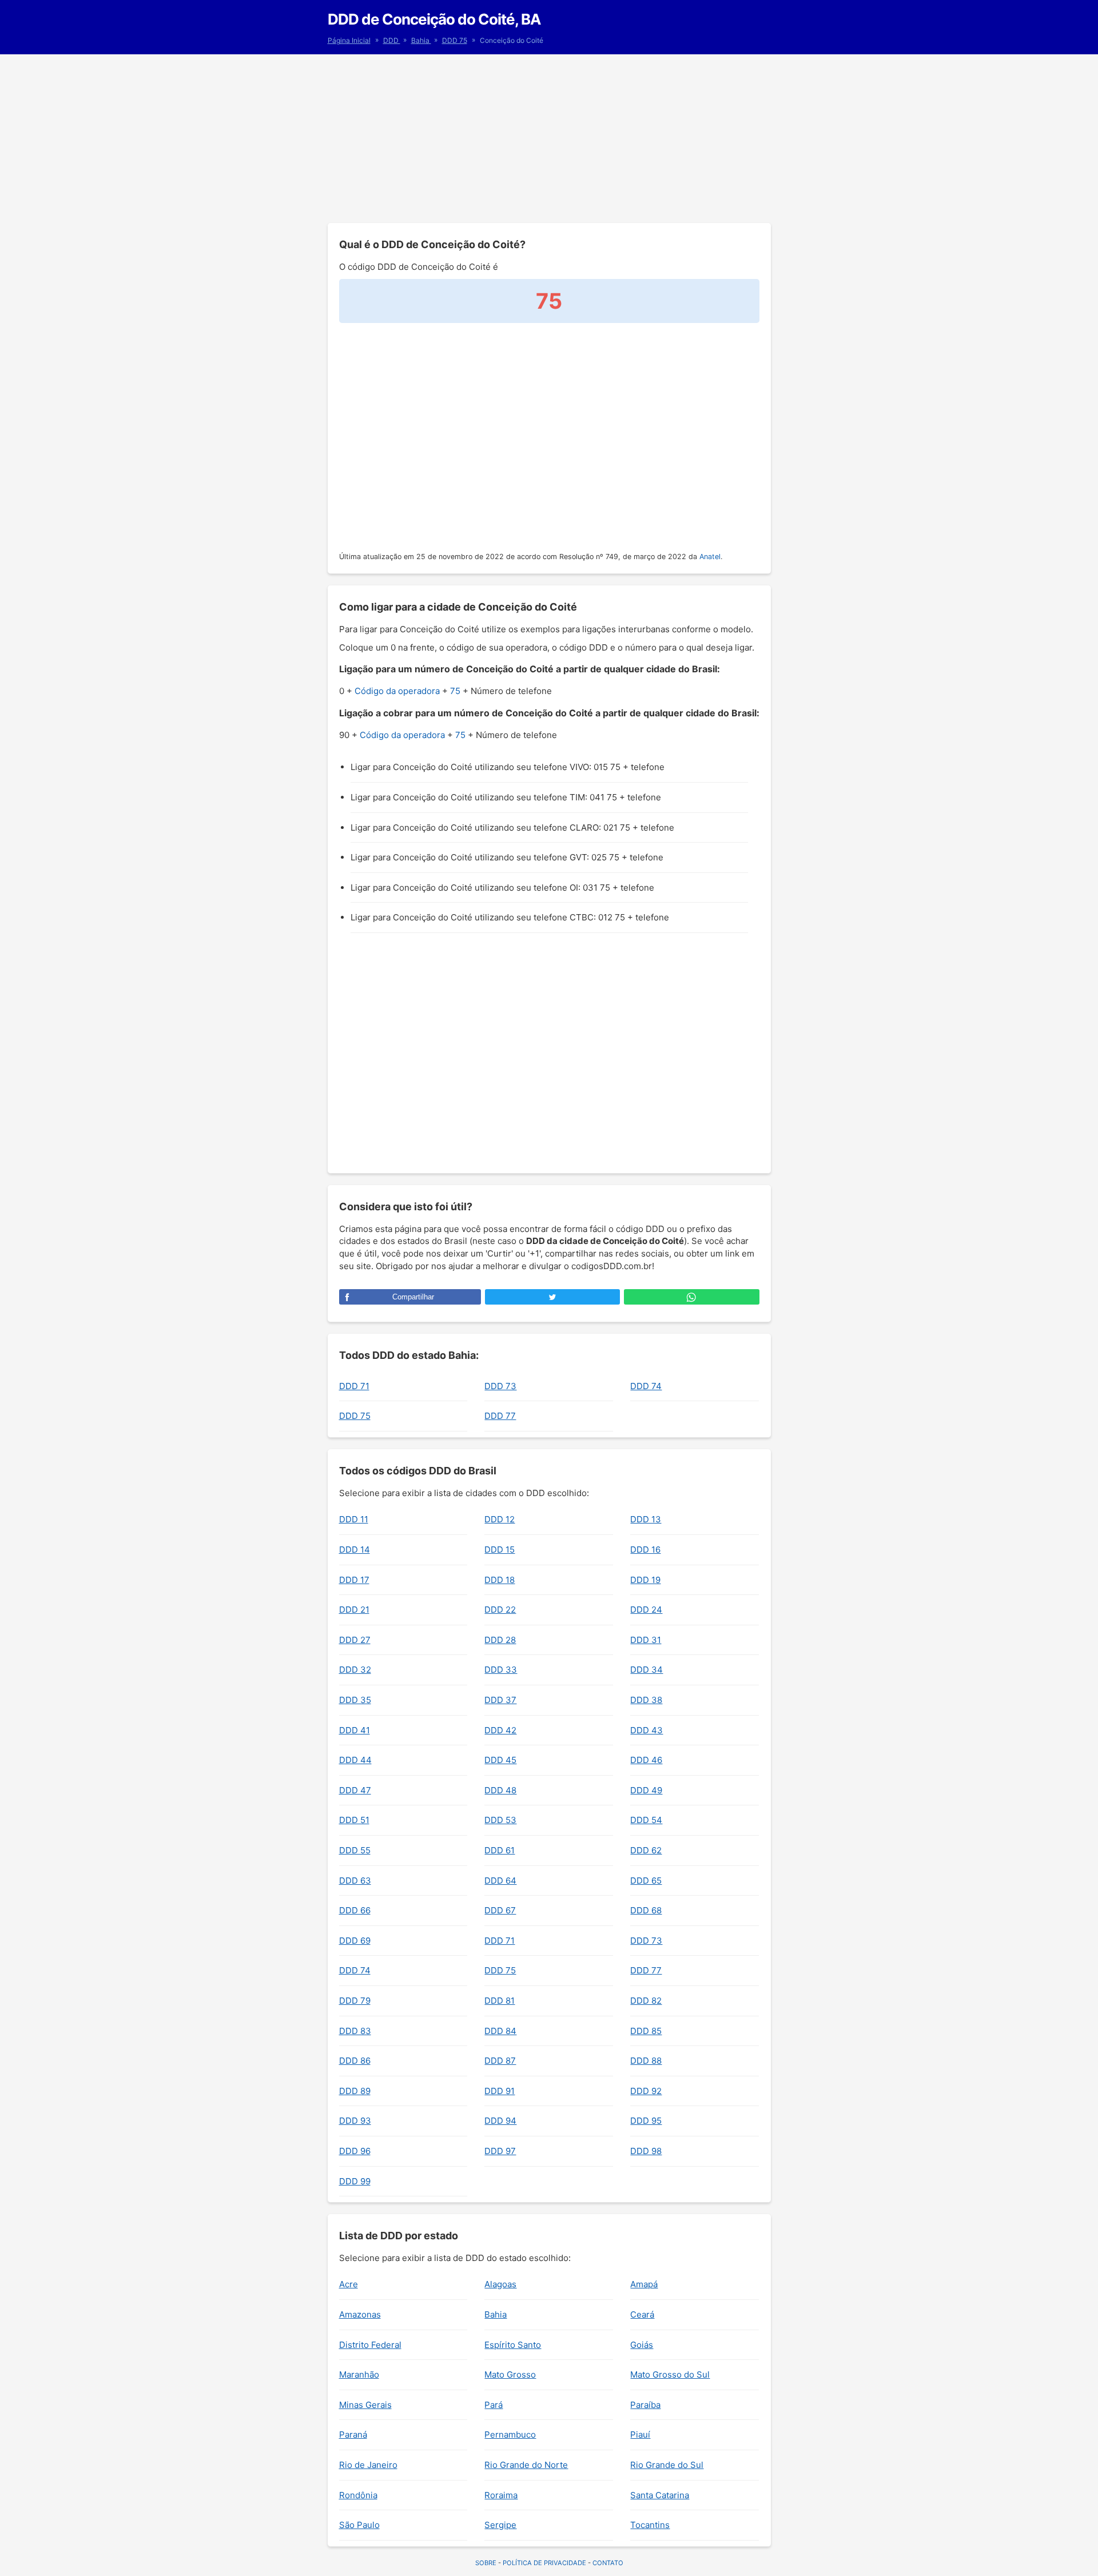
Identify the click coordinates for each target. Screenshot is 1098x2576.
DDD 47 (355, 1790)
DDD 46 (646, 1760)
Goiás (642, 2345)
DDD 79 (355, 2001)
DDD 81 (500, 2001)
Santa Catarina (660, 2495)
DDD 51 (354, 1820)
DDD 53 (500, 1820)
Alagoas (500, 2284)
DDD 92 (646, 2091)
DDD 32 (355, 1670)
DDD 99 (355, 2181)
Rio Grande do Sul (667, 2465)
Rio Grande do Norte (526, 2465)
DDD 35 (355, 1700)
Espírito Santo (513, 2345)
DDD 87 (500, 2061)
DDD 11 (354, 1519)
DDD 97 (500, 2151)
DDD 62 (646, 1850)
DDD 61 (500, 1850)
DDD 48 (500, 1790)
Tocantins (650, 2525)
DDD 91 (500, 2091)
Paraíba (645, 2405)
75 (455, 691)
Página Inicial (349, 40)
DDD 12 (500, 1519)
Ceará (642, 2314)
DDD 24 (646, 1610)
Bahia (421, 40)
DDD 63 (355, 1881)
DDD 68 (646, 1910)
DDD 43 (647, 1730)
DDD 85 (646, 2031)
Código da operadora (397, 691)
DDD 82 (646, 2001)
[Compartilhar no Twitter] (552, 1297)
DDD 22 (500, 1610)
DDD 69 (355, 1941)
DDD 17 (354, 1580)
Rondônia (358, 2495)
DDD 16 (645, 1550)
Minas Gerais (365, 2405)
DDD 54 (646, 1820)
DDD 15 (500, 1550)
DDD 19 (645, 1580)
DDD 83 (355, 2031)
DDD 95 (646, 2121)
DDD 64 (500, 1881)
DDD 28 (500, 1640)
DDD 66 (355, 1910)
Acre (349, 2284)
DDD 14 (355, 1550)
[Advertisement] (549, 137)
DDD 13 (646, 1519)
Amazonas (360, 2314)
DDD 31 (646, 1640)
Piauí (640, 2435)
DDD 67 (500, 1910)
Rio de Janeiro (368, 2465)
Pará (494, 2405)
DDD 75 (455, 40)
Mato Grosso (510, 2374)
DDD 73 (500, 1386)
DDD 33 (501, 1670)
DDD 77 (500, 1416)
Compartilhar (413, 1297)
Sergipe (500, 2525)
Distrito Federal (370, 2345)
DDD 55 (355, 1850)
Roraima (501, 2495)
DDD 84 (500, 2031)
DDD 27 (355, 1640)
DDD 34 (647, 1670)
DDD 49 (646, 1790)
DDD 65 (646, 1881)
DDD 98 (646, 2151)
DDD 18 (500, 1580)
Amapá (644, 2284)
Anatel (710, 557)
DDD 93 (355, 2121)
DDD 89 (355, 2091)
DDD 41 (355, 1730)
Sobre (486, 2563)
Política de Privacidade (544, 2563)
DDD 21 (354, 1610)
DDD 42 (500, 1730)
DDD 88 (646, 2061)
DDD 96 (355, 2151)
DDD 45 (500, 1760)
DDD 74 (646, 1386)
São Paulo (359, 2525)
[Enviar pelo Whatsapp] (691, 1297)
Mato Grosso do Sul (670, 2374)
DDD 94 (500, 2121)
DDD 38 (646, 1700)
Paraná (353, 2435)
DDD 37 (500, 1700)
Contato (608, 2563)
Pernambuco (510, 2435)
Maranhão (359, 2374)
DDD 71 (354, 1386)
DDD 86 (355, 2061)
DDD (392, 40)
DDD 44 (355, 1760)
